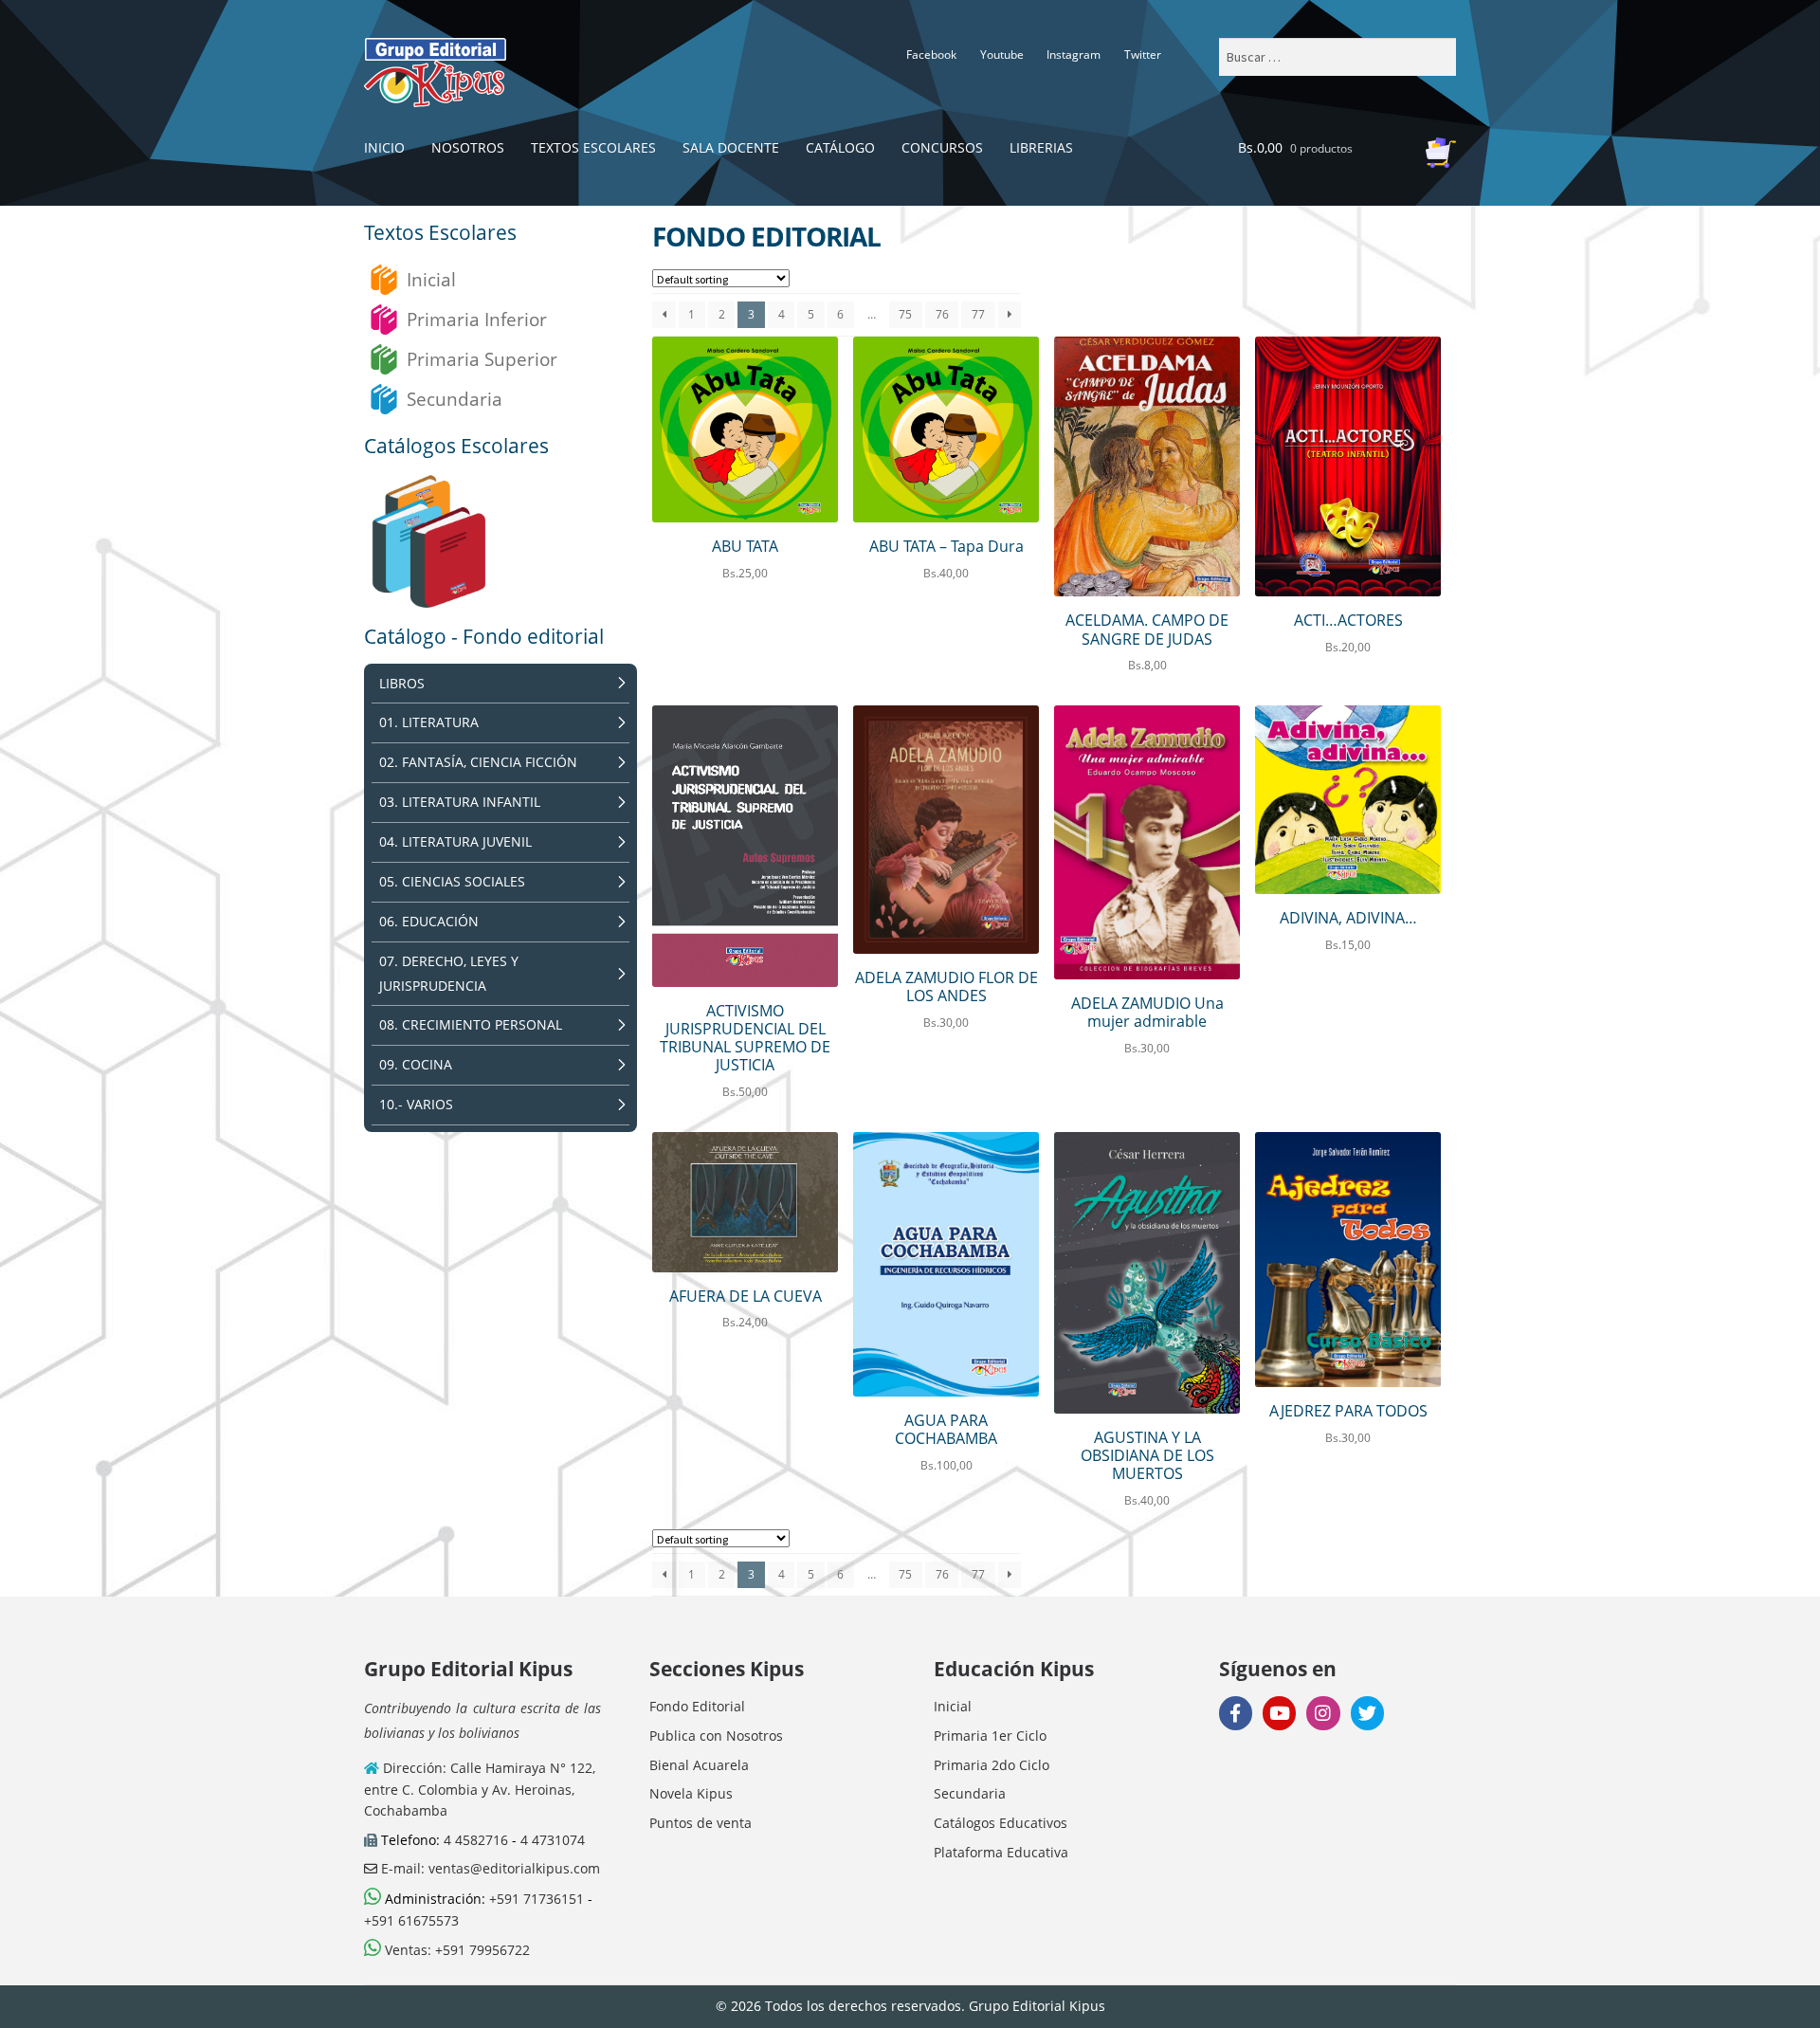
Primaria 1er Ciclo (990, 1736)
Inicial (431, 279)
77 (978, 314)
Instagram (1074, 55)
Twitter (1143, 55)
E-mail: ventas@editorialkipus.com (489, 1868)
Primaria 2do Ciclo (992, 1765)
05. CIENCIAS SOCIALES (452, 881)
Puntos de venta (701, 1823)
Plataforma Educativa (1001, 1852)
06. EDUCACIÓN (429, 921)
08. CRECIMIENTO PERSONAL (471, 1024)
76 (942, 314)
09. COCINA (416, 1064)
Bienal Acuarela (699, 1765)
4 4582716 (476, 1840)
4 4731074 (553, 1840)
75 (905, 314)
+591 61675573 (411, 1920)
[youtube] (1279, 1713)
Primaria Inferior (477, 319)
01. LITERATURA (429, 722)
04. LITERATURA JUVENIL (455, 841)
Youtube (1002, 55)
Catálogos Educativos (1001, 1823)
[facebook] (1236, 1713)
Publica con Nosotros (716, 1736)
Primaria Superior (482, 359)
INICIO (384, 147)
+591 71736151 (537, 1899)
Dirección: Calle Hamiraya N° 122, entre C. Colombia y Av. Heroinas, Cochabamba (480, 1789)
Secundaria (455, 399)
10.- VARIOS (416, 1104)
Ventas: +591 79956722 (455, 1950)
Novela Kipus (691, 1793)
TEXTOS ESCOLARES (593, 147)
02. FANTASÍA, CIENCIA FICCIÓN (478, 762)
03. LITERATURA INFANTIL (460, 802)
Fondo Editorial (697, 1706)
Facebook (931, 55)
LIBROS (402, 683)
